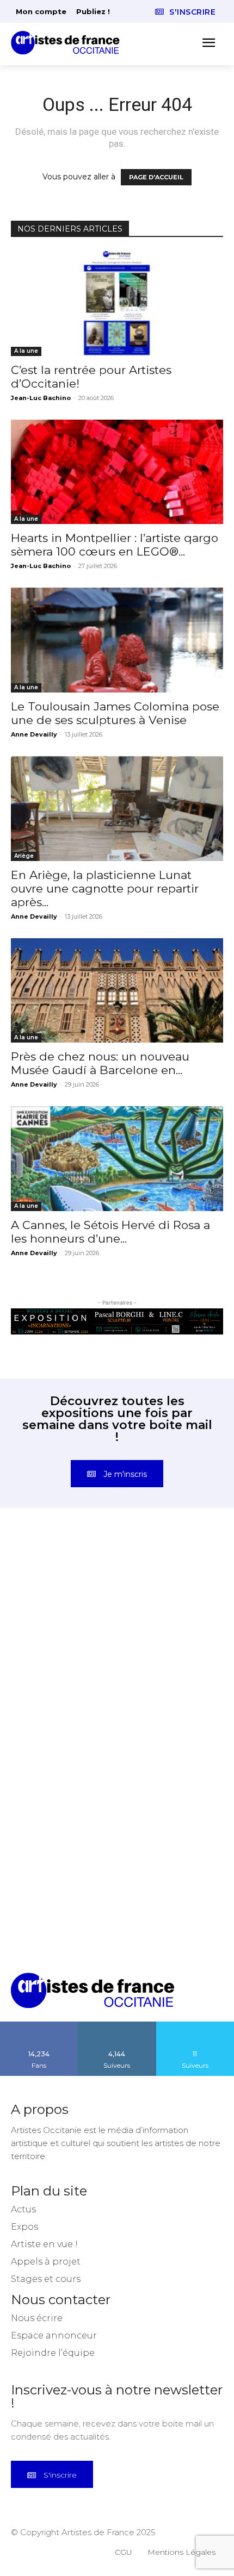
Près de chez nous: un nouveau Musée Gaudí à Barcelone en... (100, 1063)
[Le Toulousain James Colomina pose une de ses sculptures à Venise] (117, 640)
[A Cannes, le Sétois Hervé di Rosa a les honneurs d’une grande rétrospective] (117, 1159)
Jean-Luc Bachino (41, 398)
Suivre (117, 2025)
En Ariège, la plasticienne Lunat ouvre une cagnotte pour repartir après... (105, 888)
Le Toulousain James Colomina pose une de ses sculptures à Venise (115, 713)
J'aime (39, 2025)
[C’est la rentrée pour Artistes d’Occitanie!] (117, 304)
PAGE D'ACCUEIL (156, 177)
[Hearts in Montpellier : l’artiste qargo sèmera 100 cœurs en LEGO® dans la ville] (117, 472)
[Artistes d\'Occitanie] (69, 43)
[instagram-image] (64, 1593)
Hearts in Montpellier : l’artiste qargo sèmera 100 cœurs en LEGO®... (115, 545)
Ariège (24, 856)
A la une (26, 351)
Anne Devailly (34, 734)
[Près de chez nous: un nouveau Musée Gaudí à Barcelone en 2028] (117, 991)
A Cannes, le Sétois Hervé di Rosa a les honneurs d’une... (110, 1232)
